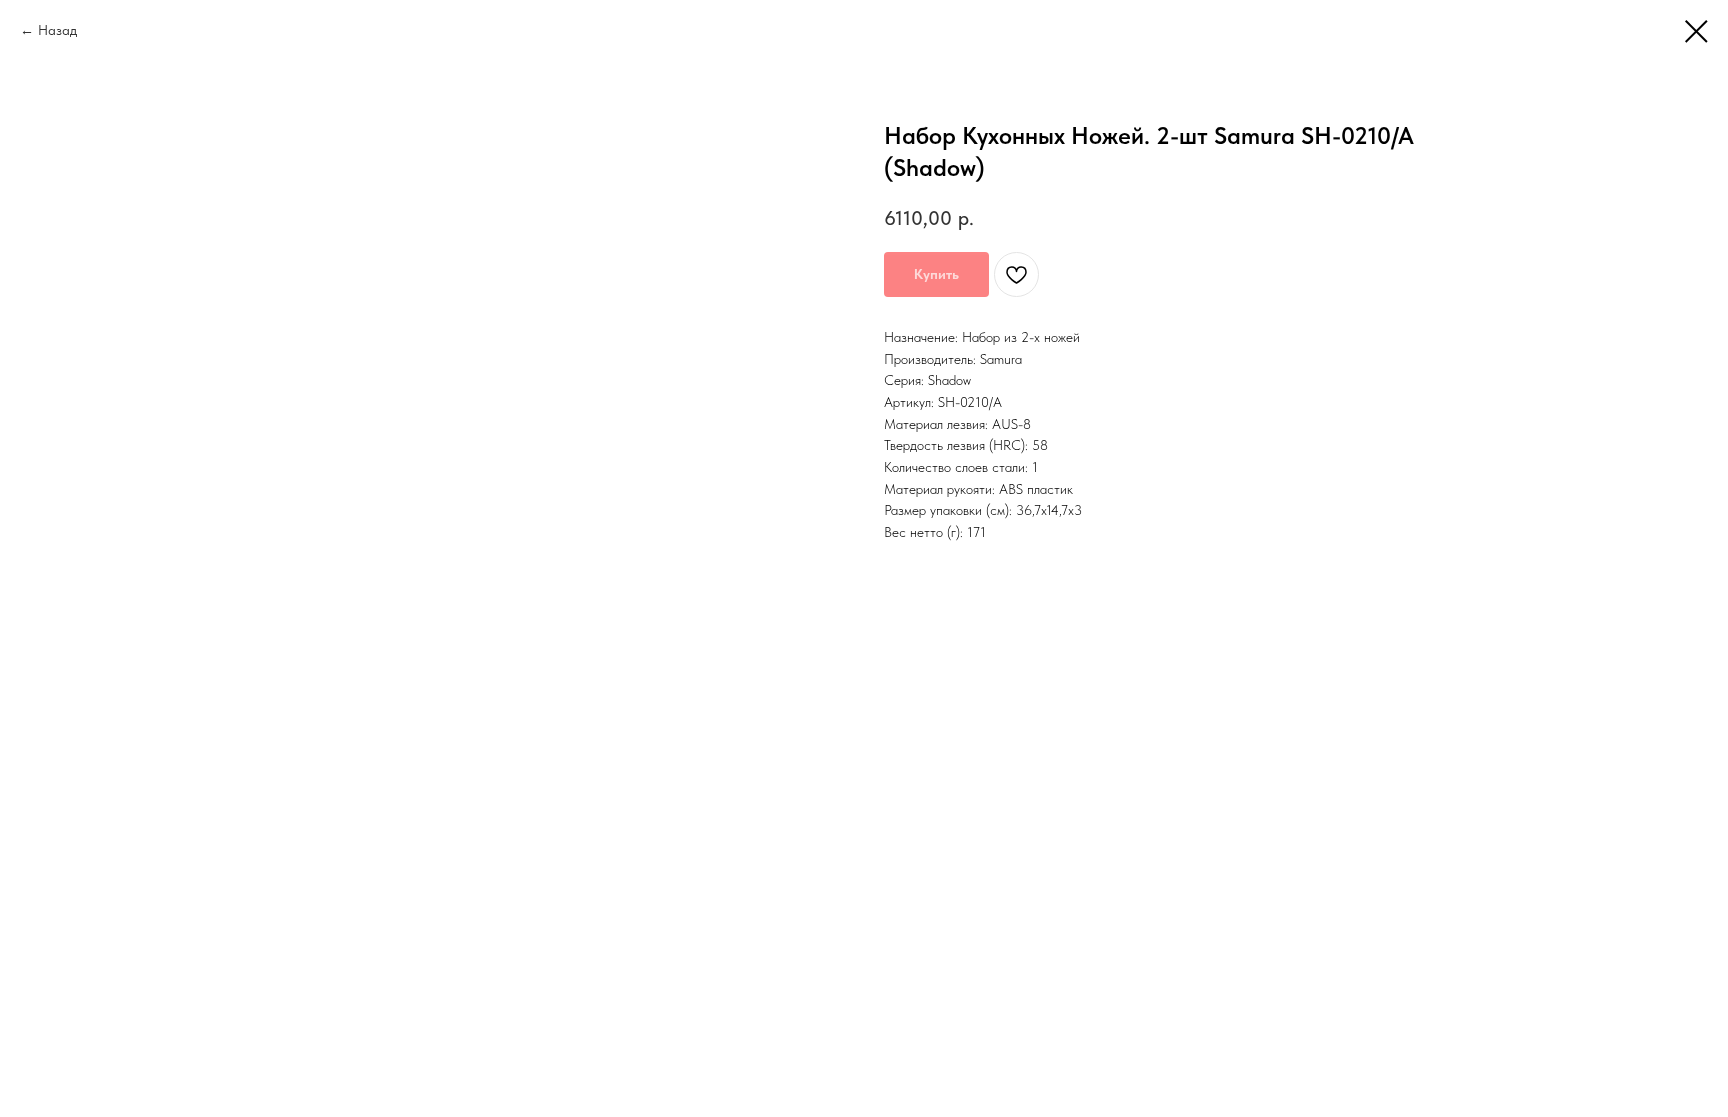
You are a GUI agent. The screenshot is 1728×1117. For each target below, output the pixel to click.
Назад (57, 30)
